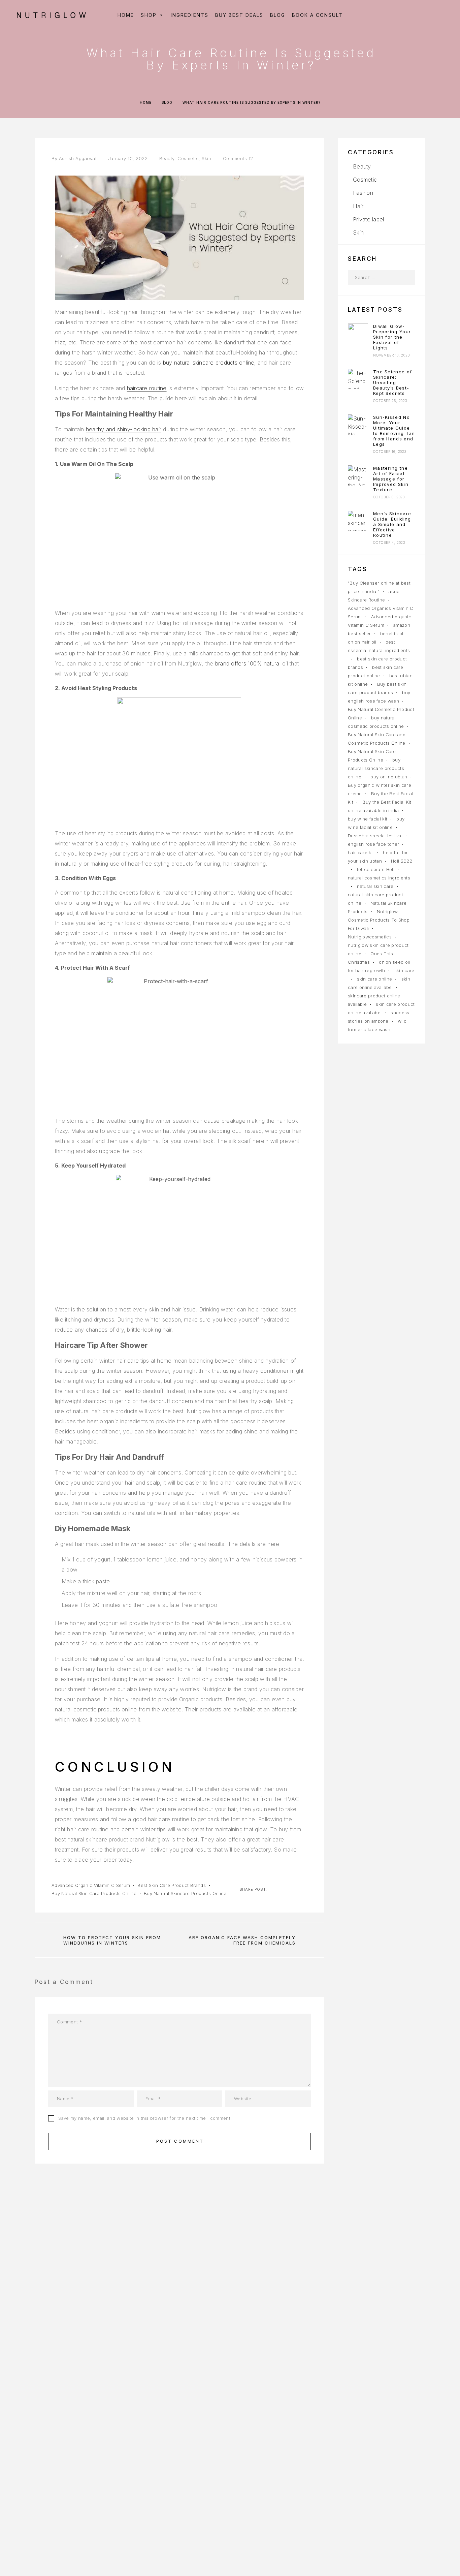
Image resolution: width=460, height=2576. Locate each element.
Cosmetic (188, 158)
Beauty (167, 158)
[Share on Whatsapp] (305, 1889)
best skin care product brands (171, 1885)
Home (146, 102)
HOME (126, 15)
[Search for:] (374, 277)
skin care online (374, 979)
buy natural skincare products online (209, 363)
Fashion (363, 193)
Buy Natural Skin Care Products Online (94, 1893)
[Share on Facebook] (273, 1889)
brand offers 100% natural (248, 663)
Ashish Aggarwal (78, 158)
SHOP (149, 15)
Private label (368, 219)
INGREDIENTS (190, 15)
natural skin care (375, 886)
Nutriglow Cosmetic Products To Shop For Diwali (379, 920)
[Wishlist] (425, 15)
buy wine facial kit (368, 819)
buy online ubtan (389, 777)
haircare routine (147, 388)
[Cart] (441, 15)
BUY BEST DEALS (239, 15)
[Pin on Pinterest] (295, 1889)
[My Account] (410, 15)
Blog (167, 102)
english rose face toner (373, 844)
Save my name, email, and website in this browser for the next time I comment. (145, 2118)
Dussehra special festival (375, 836)
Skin (206, 158)
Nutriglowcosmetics (370, 937)
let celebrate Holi (376, 869)
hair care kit (361, 852)
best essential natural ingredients (379, 646)
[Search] (395, 15)
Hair (358, 206)
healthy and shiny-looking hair (124, 429)
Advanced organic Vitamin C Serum (91, 1885)
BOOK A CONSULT (317, 15)
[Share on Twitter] (284, 1889)
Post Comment (180, 2141)
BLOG (278, 15)
